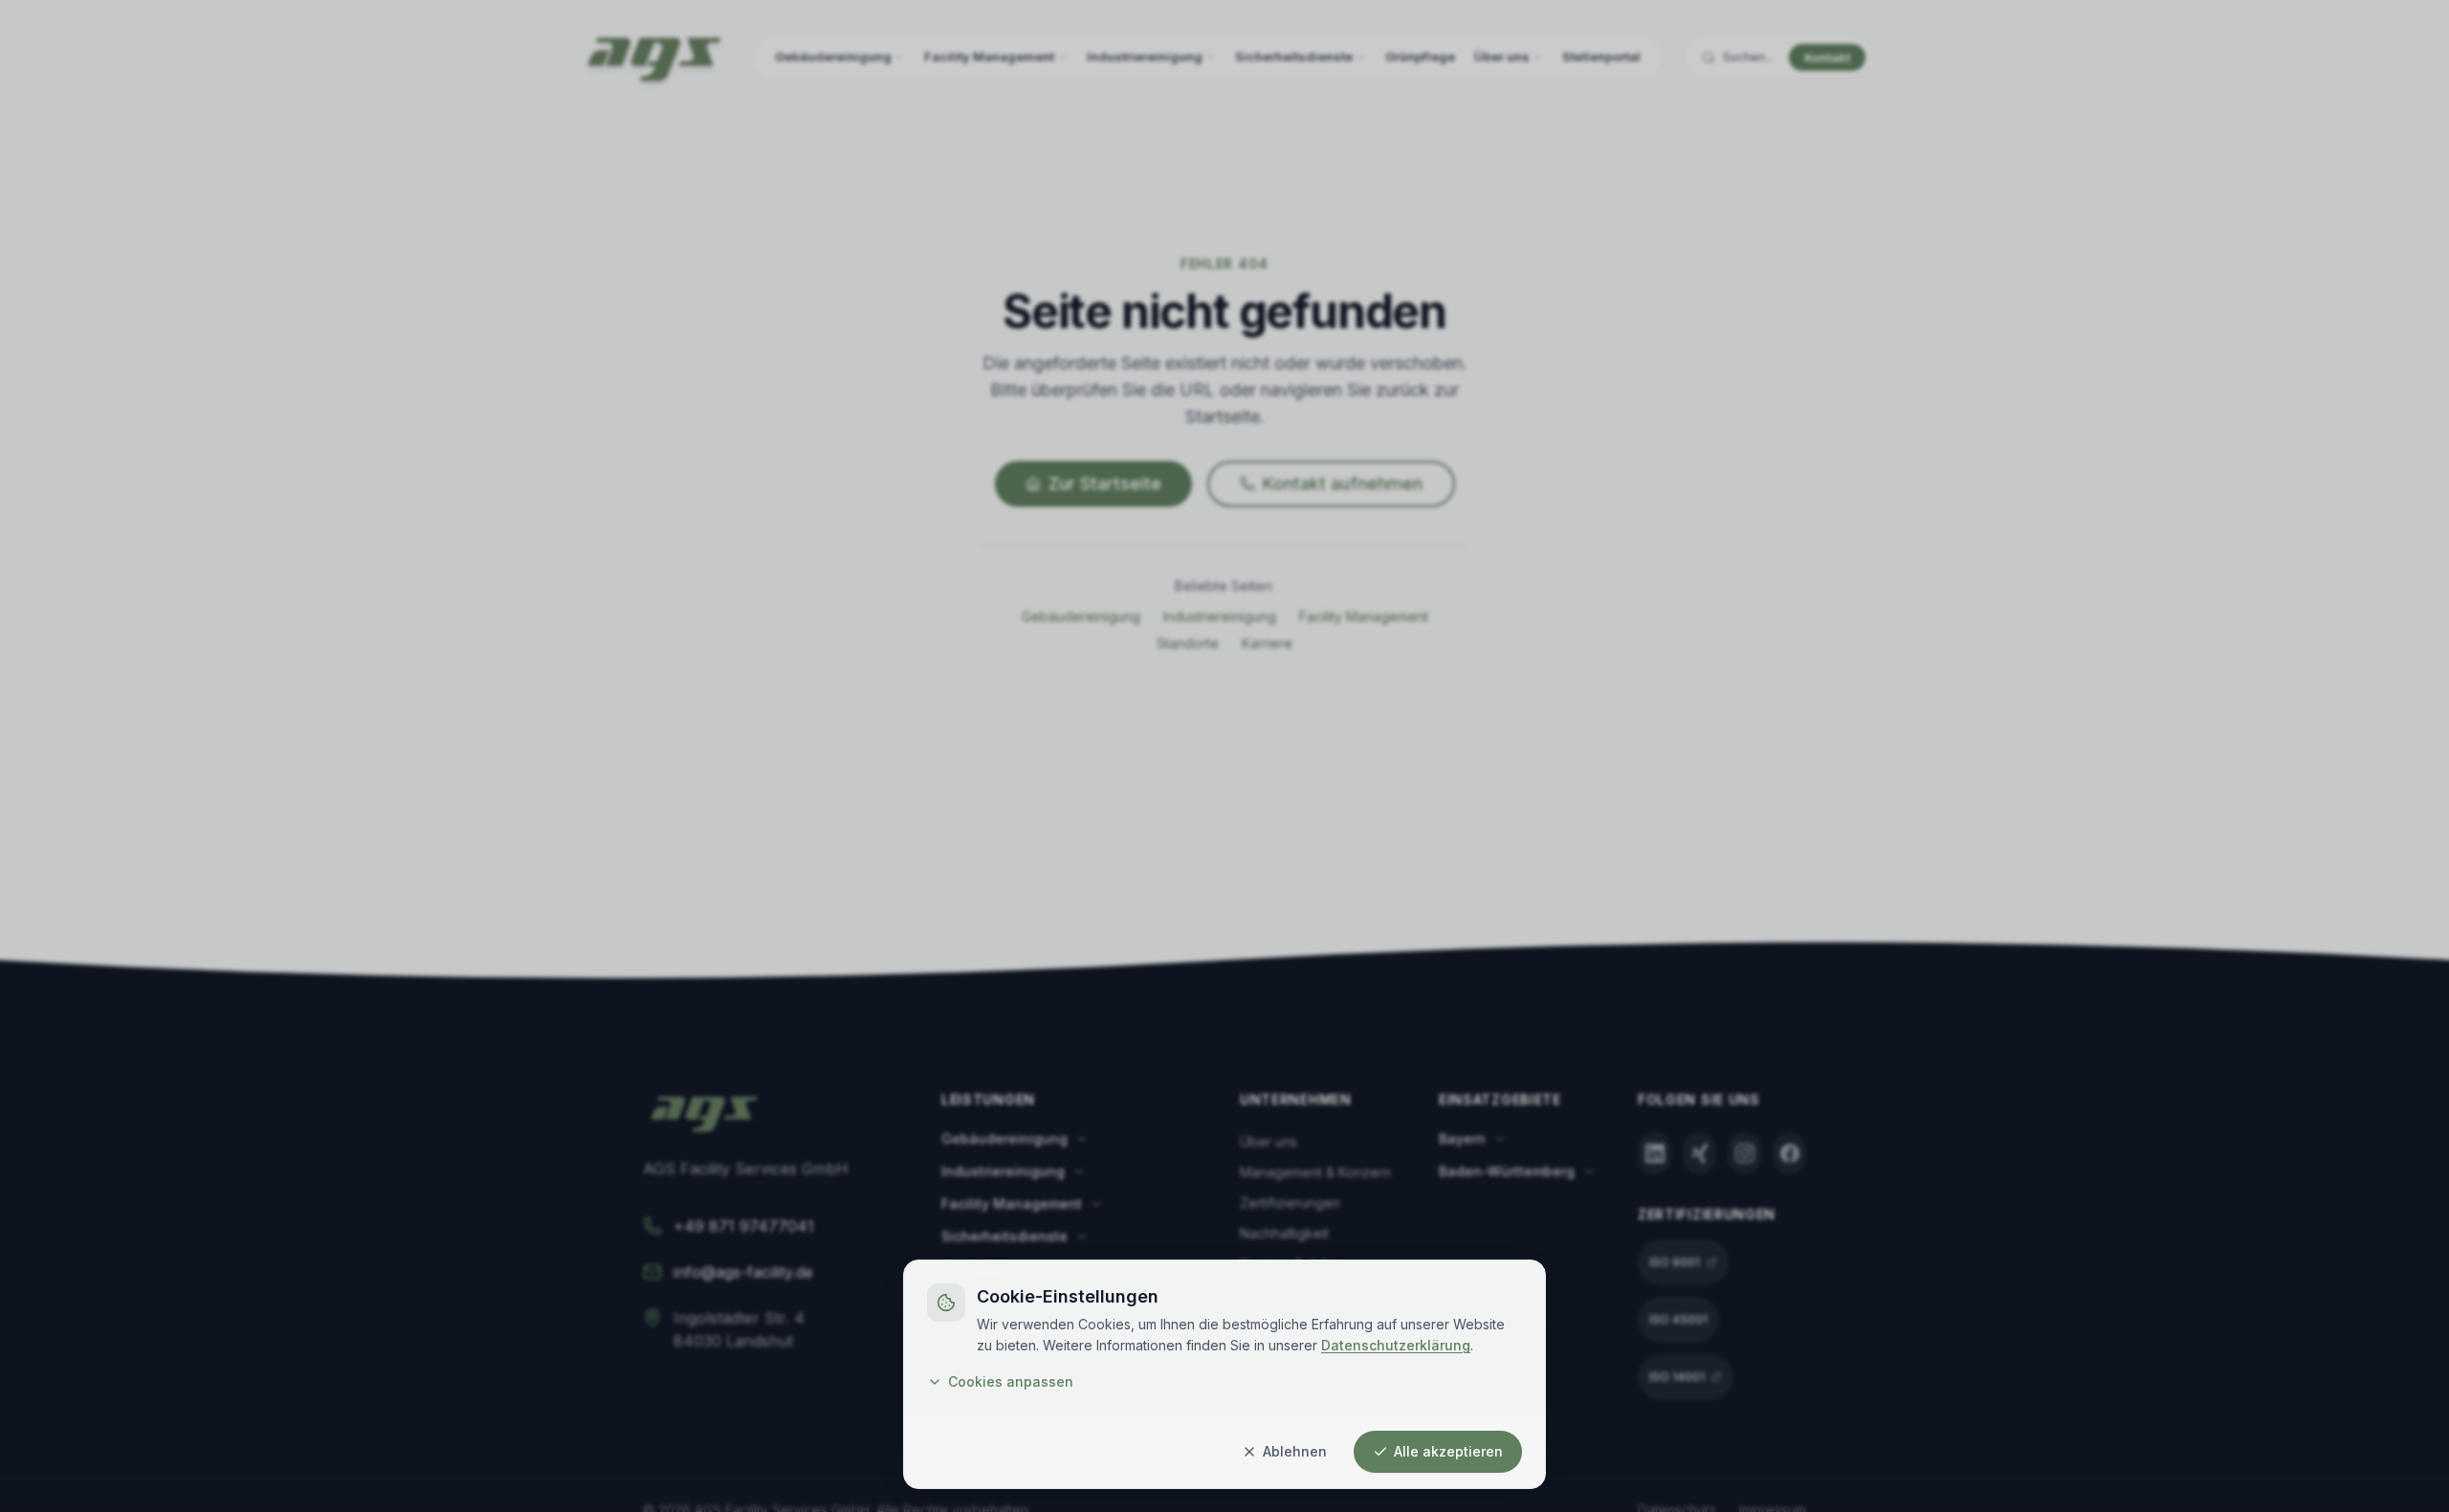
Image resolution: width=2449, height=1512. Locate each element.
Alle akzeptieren (1448, 1451)
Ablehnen (1295, 1451)
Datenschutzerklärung (1396, 1345)
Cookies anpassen (1011, 1381)
